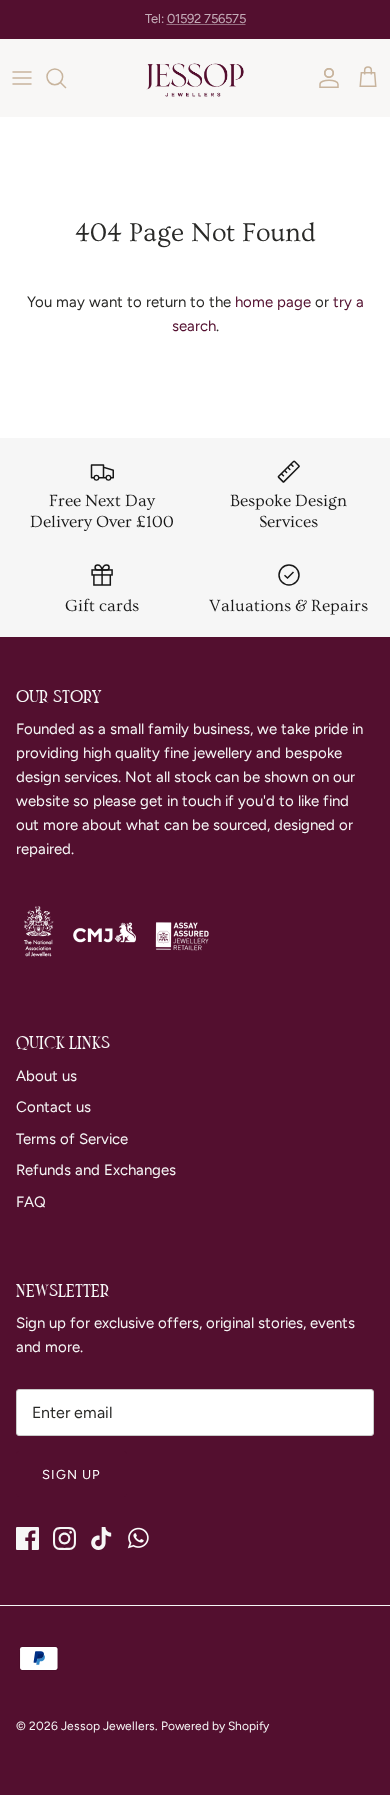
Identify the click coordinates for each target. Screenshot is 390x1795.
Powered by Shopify (215, 1726)
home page (273, 302)
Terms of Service (72, 1139)
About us (46, 1076)
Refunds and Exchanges (96, 1170)
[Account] (324, 78)
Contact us (53, 1107)
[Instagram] (64, 1538)
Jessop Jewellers (108, 1726)
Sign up (71, 1474)
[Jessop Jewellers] (195, 77)
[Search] (66, 78)
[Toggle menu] (22, 78)
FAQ (31, 1202)
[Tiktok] (101, 1538)
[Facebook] (27, 1538)
